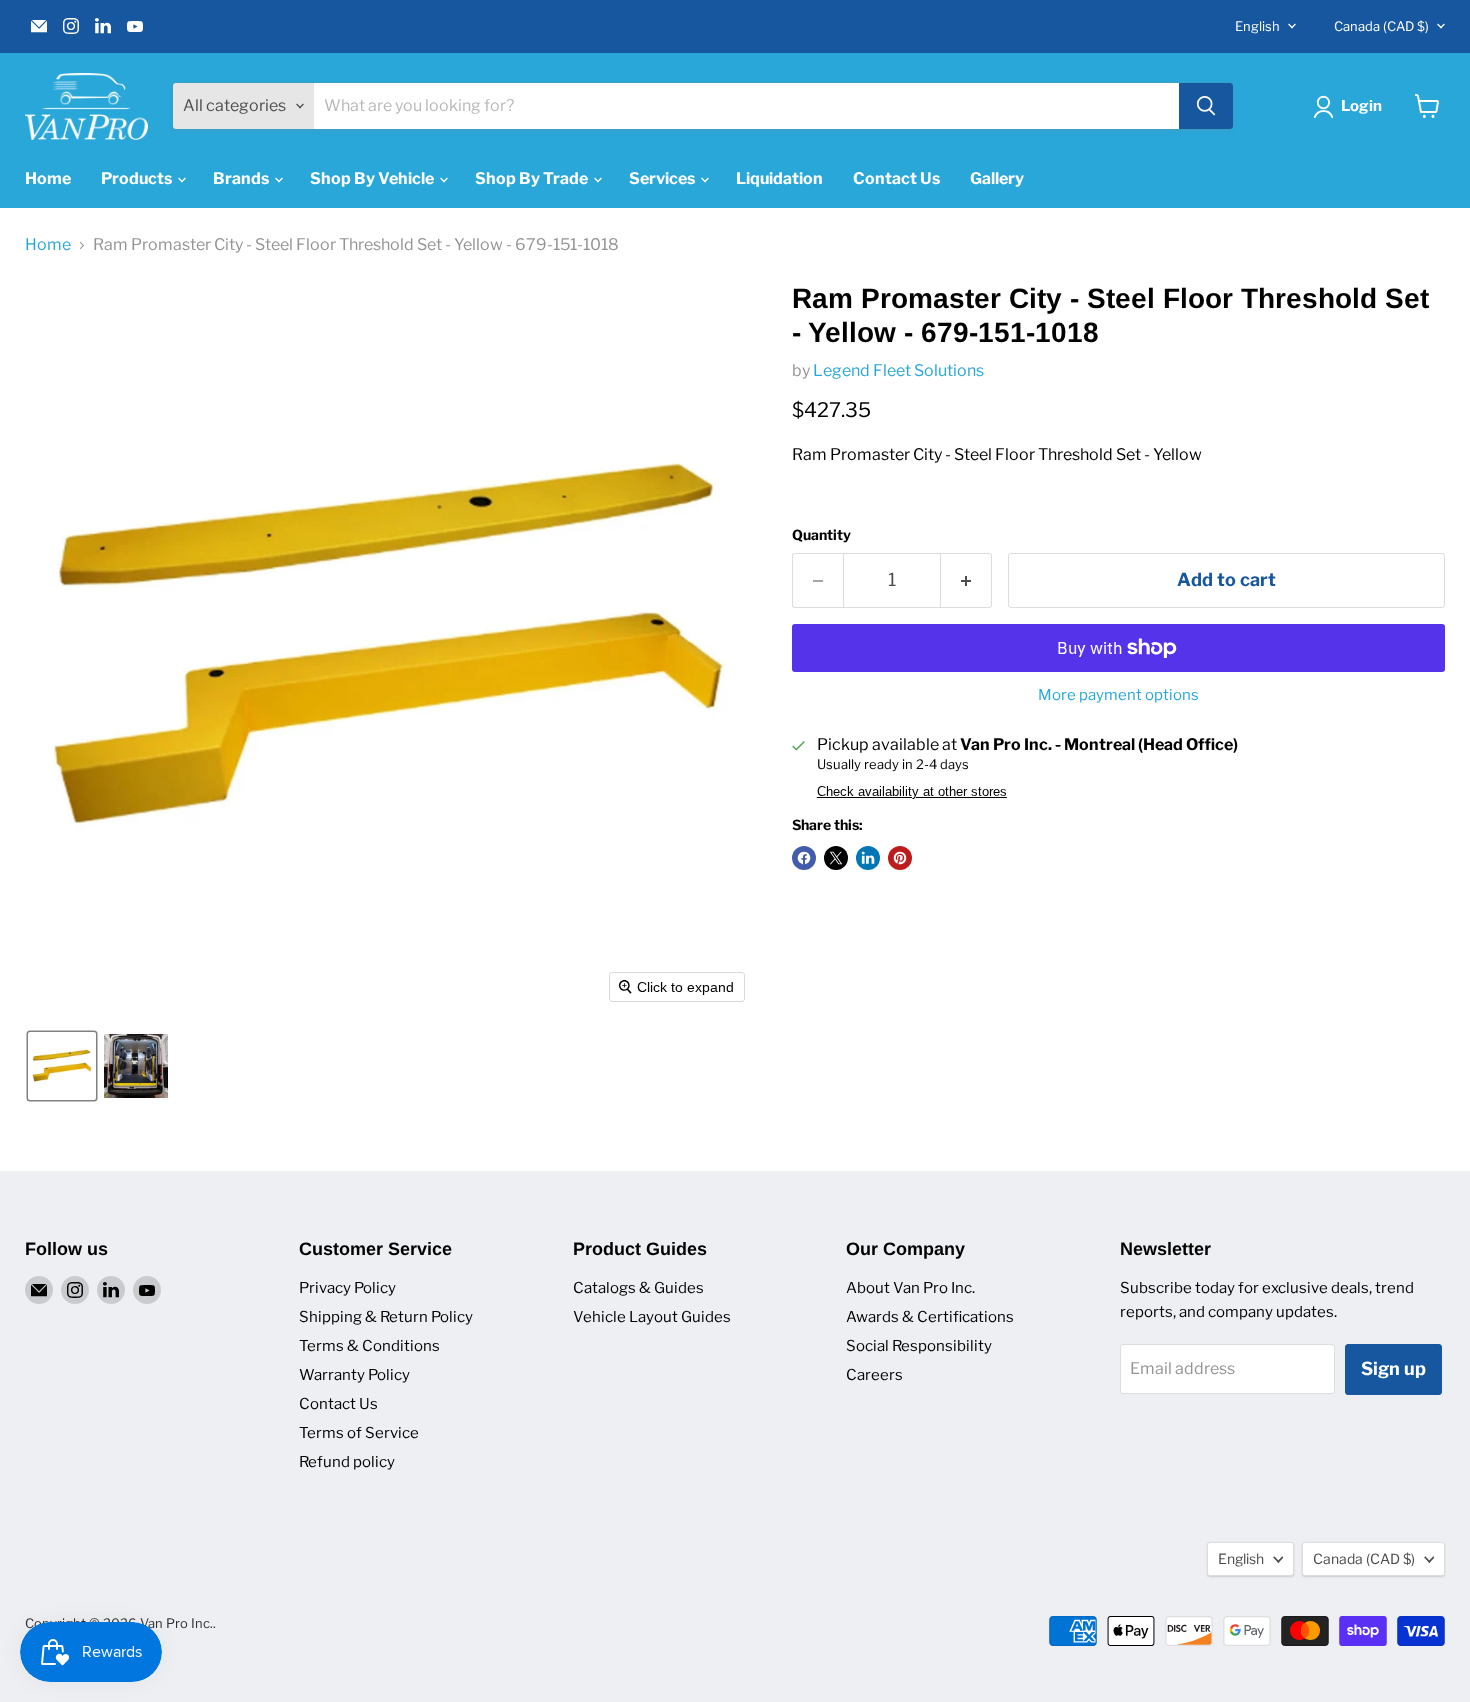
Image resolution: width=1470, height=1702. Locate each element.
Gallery (997, 178)
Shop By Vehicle (373, 178)
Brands (242, 178)
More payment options (1118, 695)
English (1257, 26)
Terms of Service (359, 1433)
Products (138, 178)
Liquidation (779, 178)
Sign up (1393, 1368)
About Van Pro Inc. (910, 1288)
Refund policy (347, 1462)
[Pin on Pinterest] (900, 858)
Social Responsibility (919, 1346)
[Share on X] (836, 858)
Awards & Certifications (930, 1317)
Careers (874, 1375)
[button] (62, 1066)
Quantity (821, 535)
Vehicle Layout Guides (652, 1317)
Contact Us (896, 178)
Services (663, 178)
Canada (1381, 26)
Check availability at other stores (912, 792)
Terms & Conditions (369, 1346)
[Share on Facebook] (804, 858)
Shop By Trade (533, 178)
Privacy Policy (347, 1288)
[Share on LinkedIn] (868, 858)
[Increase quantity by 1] (966, 580)
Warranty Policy (354, 1375)
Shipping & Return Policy (386, 1317)
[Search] (1206, 106)
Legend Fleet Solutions (898, 370)
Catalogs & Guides (638, 1288)
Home (48, 178)
